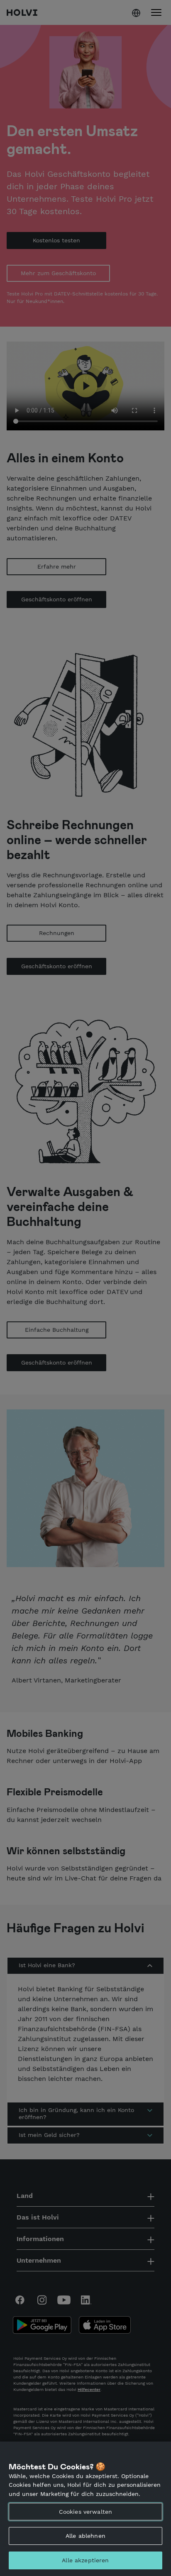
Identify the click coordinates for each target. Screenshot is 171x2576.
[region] (85, 2509)
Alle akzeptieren (85, 2560)
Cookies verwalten (85, 2512)
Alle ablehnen (85, 2536)
